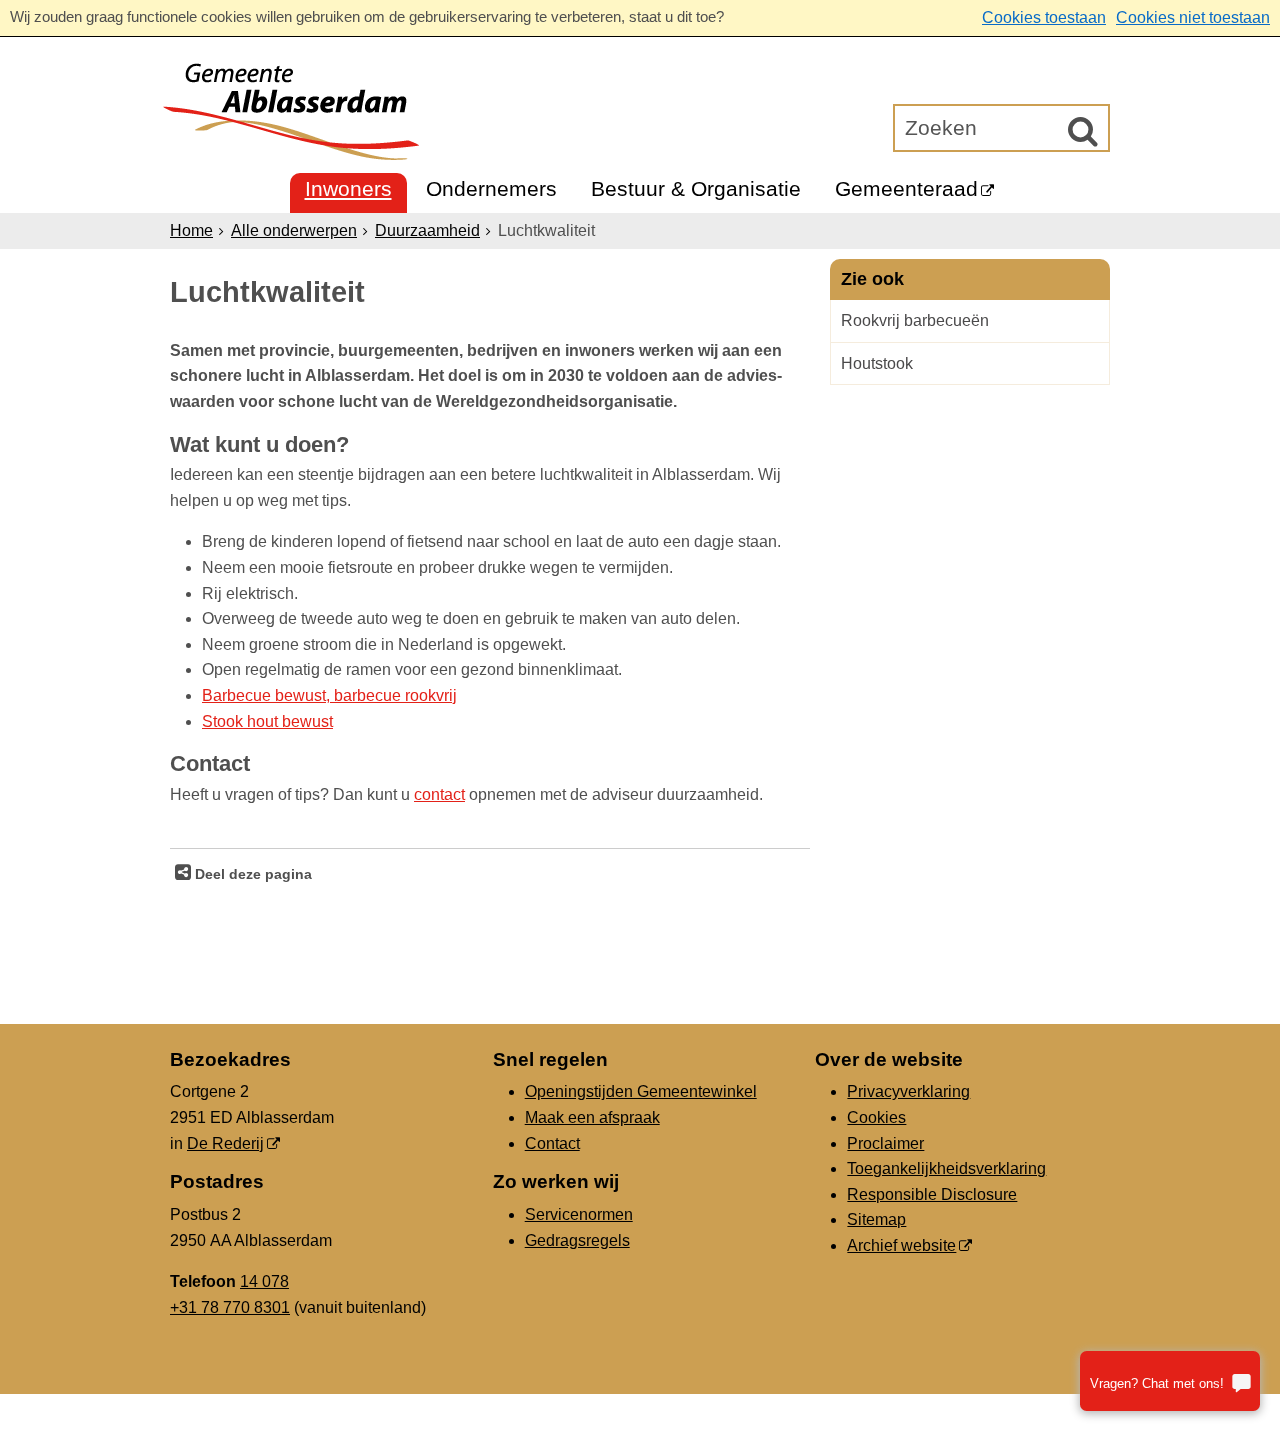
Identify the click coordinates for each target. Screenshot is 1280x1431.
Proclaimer (885, 1143)
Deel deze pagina (251, 874)
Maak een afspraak (592, 1117)
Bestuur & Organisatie (696, 188)
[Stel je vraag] (1170, 1381)
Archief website (901, 1245)
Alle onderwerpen (294, 230)
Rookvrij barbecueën (915, 320)
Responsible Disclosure (932, 1194)
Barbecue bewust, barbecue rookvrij (329, 695)
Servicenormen (579, 1214)
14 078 (264, 1281)
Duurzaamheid (427, 230)
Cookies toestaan (1044, 17)
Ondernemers (491, 188)
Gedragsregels (577, 1240)
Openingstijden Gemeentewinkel (641, 1091)
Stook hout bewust (267, 721)
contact (439, 794)
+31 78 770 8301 (230, 1307)
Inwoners (348, 188)
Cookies (876, 1117)
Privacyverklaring (908, 1091)
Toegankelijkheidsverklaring (946, 1168)
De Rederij (225, 1143)
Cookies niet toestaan (1193, 17)
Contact (552, 1143)
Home (191, 230)
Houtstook (877, 363)
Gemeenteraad (906, 188)
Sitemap (876, 1219)
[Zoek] (1083, 131)
